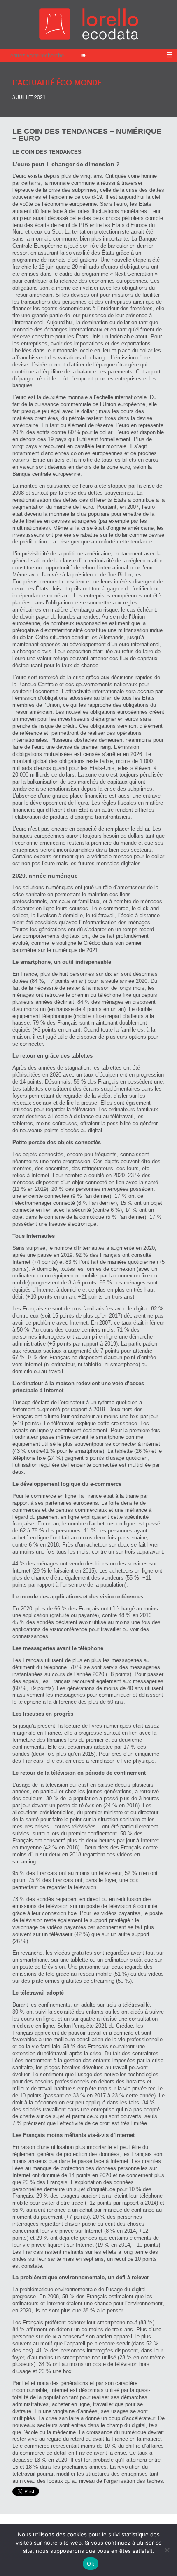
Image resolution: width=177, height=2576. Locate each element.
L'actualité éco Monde (57, 82)
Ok (91, 2564)
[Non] (167, 2550)
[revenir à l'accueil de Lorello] (89, 37)
